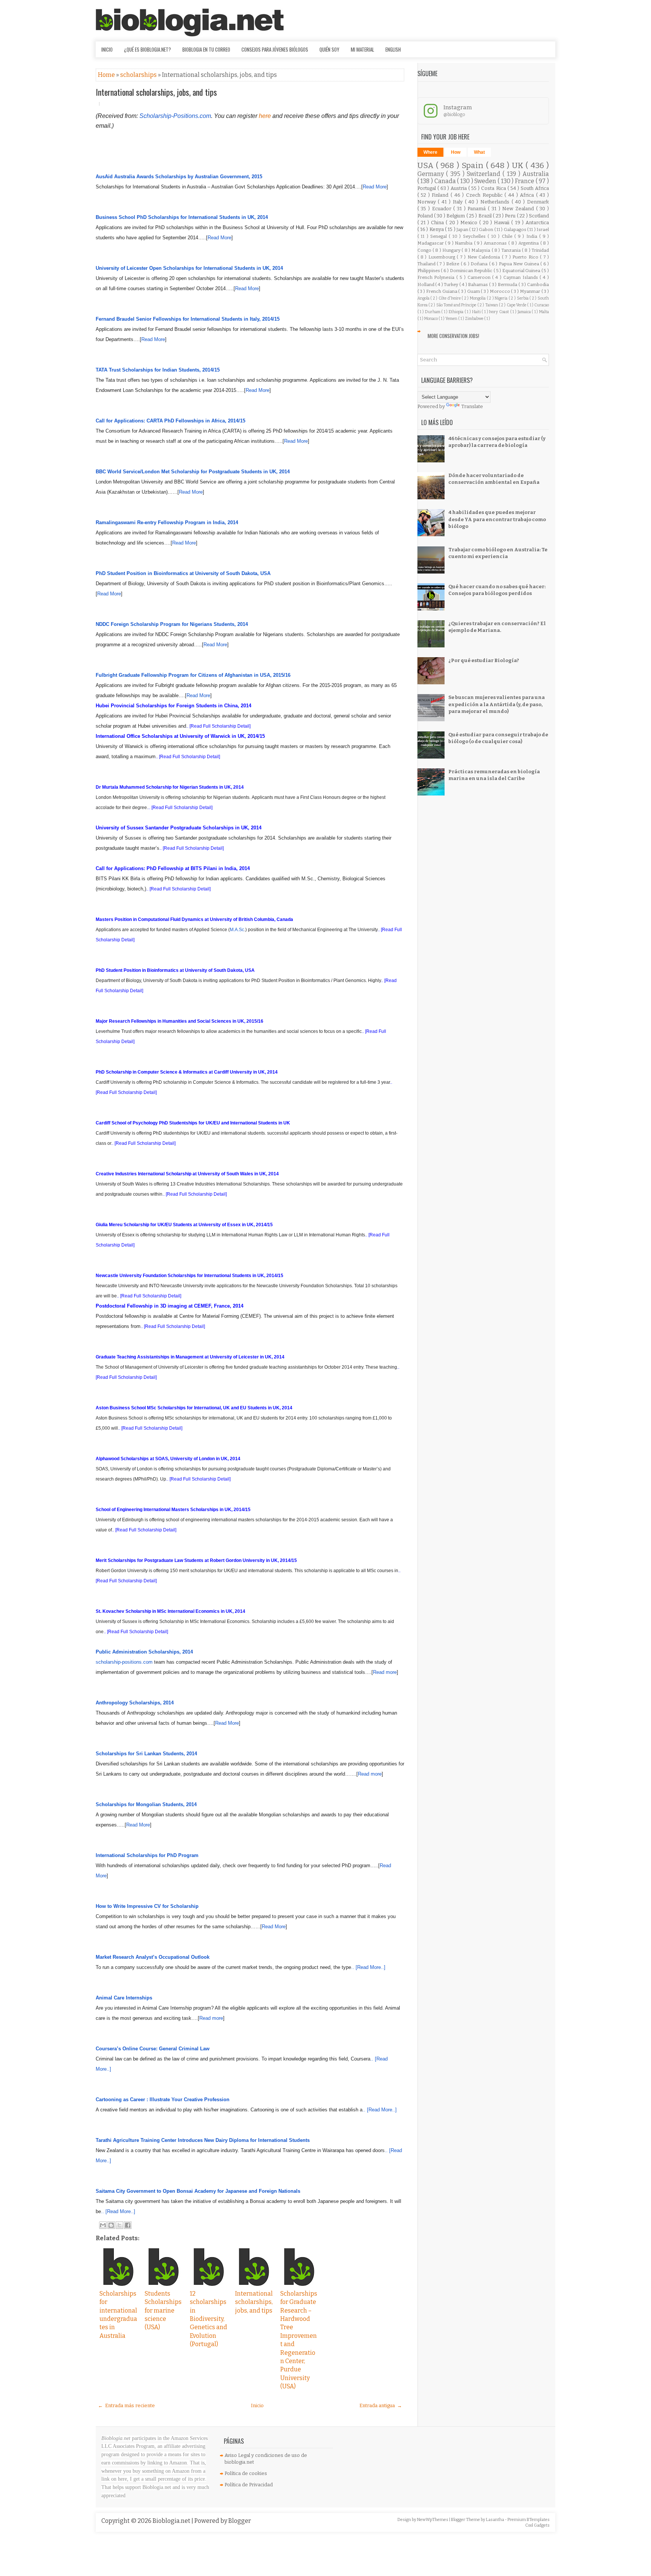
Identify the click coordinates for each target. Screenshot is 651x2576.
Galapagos (515, 229)
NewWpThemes (433, 2520)
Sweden (486, 181)
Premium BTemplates (529, 2520)
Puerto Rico (526, 257)
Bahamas (478, 285)
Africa (528, 195)
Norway (428, 202)
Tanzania (512, 250)
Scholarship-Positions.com (175, 116)
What (479, 152)
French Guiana (442, 291)
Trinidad (540, 250)
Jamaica (525, 312)
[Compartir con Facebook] (128, 2225)
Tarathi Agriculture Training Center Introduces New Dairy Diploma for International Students (203, 2140)
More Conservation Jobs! (453, 336)
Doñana (480, 264)
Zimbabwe (474, 319)
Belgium (456, 216)
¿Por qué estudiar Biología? (484, 660)
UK (519, 166)
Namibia (464, 243)
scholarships (139, 75)
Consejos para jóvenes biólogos (275, 49)
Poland (426, 216)
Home (107, 75)
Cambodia (538, 285)
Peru (511, 216)
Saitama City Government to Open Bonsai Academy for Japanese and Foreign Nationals (198, 2191)
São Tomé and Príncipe (457, 305)
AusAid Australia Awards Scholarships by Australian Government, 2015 (179, 177)
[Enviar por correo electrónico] (103, 2225)
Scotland (539, 216)
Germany (432, 174)
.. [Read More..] (368, 1967)
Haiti (477, 312)
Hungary (452, 250)
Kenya (437, 229)
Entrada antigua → (381, 2405)
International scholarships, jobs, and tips (156, 92)
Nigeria (502, 298)
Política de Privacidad (249, 2485)
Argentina (529, 243)
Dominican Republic (472, 271)
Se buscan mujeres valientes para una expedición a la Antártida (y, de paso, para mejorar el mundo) (497, 704)
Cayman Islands (522, 277)
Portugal (427, 188)
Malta (544, 312)
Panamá (478, 209)
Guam (474, 291)
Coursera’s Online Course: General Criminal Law (153, 2049)
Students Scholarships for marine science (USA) (163, 2311)
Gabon (486, 229)
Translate (472, 406)
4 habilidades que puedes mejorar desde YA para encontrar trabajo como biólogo (497, 519)
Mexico (470, 223)
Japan (463, 229)
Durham (433, 312)
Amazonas (496, 243)
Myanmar (531, 291)
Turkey (452, 285)
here (265, 116)
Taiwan (492, 305)
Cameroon (480, 277)
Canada (446, 181)
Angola (424, 298)
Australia (536, 174)
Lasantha (495, 2520)
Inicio (107, 49)
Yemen (452, 319)
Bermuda (508, 285)
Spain (474, 166)
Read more (385, 1672)
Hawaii (503, 223)
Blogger (240, 2521)
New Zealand (519, 209)
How (456, 152)
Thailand (427, 264)
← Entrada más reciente (126, 2405)
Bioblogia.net (172, 2521)
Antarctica (537, 223)
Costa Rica (494, 188)
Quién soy (329, 49)
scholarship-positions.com (124, 1662)
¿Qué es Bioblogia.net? (147, 49)
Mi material (362, 49)
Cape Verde (517, 305)
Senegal (439, 236)
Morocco (500, 291)
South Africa (535, 188)
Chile (508, 236)
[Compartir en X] (119, 2225)
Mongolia (478, 298)
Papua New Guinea (520, 264)
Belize (453, 264)
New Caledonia (485, 257)
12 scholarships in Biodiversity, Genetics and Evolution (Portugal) (209, 2319)
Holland (426, 285)
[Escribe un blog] (111, 2225)
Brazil (486, 216)
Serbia (523, 298)
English (393, 49)
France (525, 181)
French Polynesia (437, 277)
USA (427, 166)
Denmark (538, 202)
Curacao (542, 305)
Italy (459, 202)
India (533, 236)
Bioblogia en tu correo (206, 49)
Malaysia (481, 250)
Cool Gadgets (537, 2525)
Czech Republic (485, 195)
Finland (441, 195)
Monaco (431, 319)
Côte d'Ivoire (450, 298)
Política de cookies (246, 2473)
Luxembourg (442, 257)
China (438, 223)
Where (430, 152)
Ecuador (443, 209)
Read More (375, 187)
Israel (543, 229)
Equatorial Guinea (522, 271)
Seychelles (475, 236)
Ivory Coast (499, 312)
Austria (459, 188)
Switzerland (485, 174)
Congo (425, 250)
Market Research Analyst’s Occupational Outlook (153, 1957)
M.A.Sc (237, 930)
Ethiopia (457, 312)
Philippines (429, 271)
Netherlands (496, 202)
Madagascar (431, 243)
